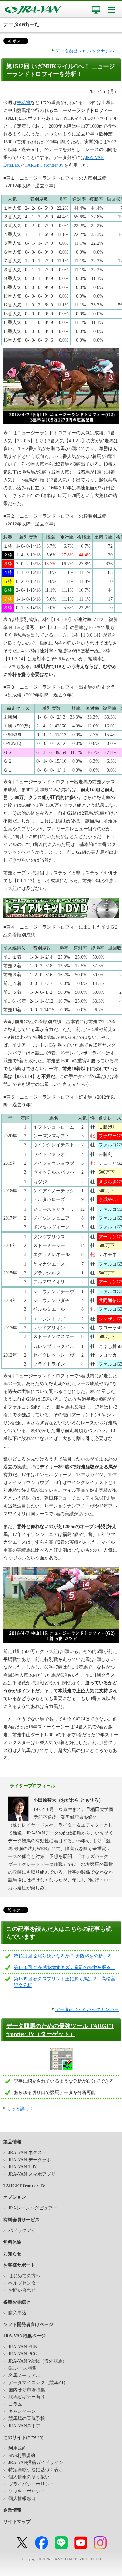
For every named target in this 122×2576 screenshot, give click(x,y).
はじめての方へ (24, 2276)
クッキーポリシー (27, 2491)
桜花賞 (24, 103)
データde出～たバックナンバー (87, 51)
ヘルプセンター (24, 2283)
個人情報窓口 (22, 2498)
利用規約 (18, 2448)
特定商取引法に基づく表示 (36, 2470)
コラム (15, 2404)
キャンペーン (22, 2411)
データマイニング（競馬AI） (38, 2383)
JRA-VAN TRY (23, 2167)
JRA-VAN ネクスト (27, 2153)
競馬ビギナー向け (27, 2397)
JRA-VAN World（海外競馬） (38, 2361)
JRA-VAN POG (23, 2354)
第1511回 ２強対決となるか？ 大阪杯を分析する (63, 1956)
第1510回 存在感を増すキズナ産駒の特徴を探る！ (64, 1967)
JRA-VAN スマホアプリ (32, 2174)
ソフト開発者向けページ (28, 2325)
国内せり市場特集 (27, 2390)
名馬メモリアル (24, 2375)
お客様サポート (19, 2265)
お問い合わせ (22, 2290)
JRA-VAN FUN (23, 2347)
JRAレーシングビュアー (33, 2208)
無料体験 (12, 2242)
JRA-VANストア (25, 2426)
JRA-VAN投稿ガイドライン (36, 2463)
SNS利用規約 (22, 2455)
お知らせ (12, 2254)
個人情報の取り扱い (29, 2477)
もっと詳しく (20, 2109)
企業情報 (12, 2510)
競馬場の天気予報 (27, 2419)
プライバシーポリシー (31, 2484)
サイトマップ (17, 2522)
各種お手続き (17, 2302)
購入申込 (18, 2313)
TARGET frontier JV (44, 165)
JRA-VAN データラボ (30, 2160)
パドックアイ (22, 2231)
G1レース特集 (23, 2368)
